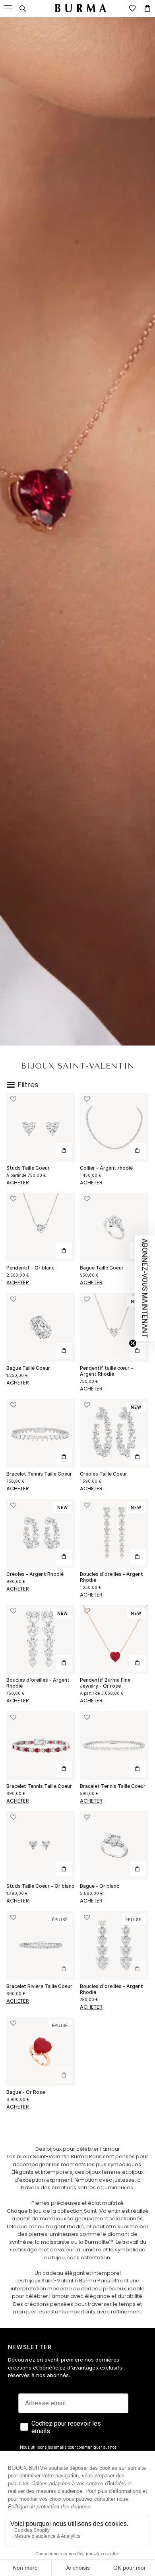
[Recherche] (23, 8)
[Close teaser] (133, 1343)
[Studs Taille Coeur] (41, 1127)
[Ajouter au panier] (138, 1151)
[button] (13, 1099)
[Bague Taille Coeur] (114, 1227)
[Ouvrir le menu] (8, 8)
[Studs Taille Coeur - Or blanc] (41, 1845)
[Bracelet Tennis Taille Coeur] (41, 1433)
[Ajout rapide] (64, 1151)
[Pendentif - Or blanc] (41, 1227)
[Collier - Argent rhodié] (114, 1127)
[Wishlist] (132, 8)
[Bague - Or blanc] (114, 1845)
